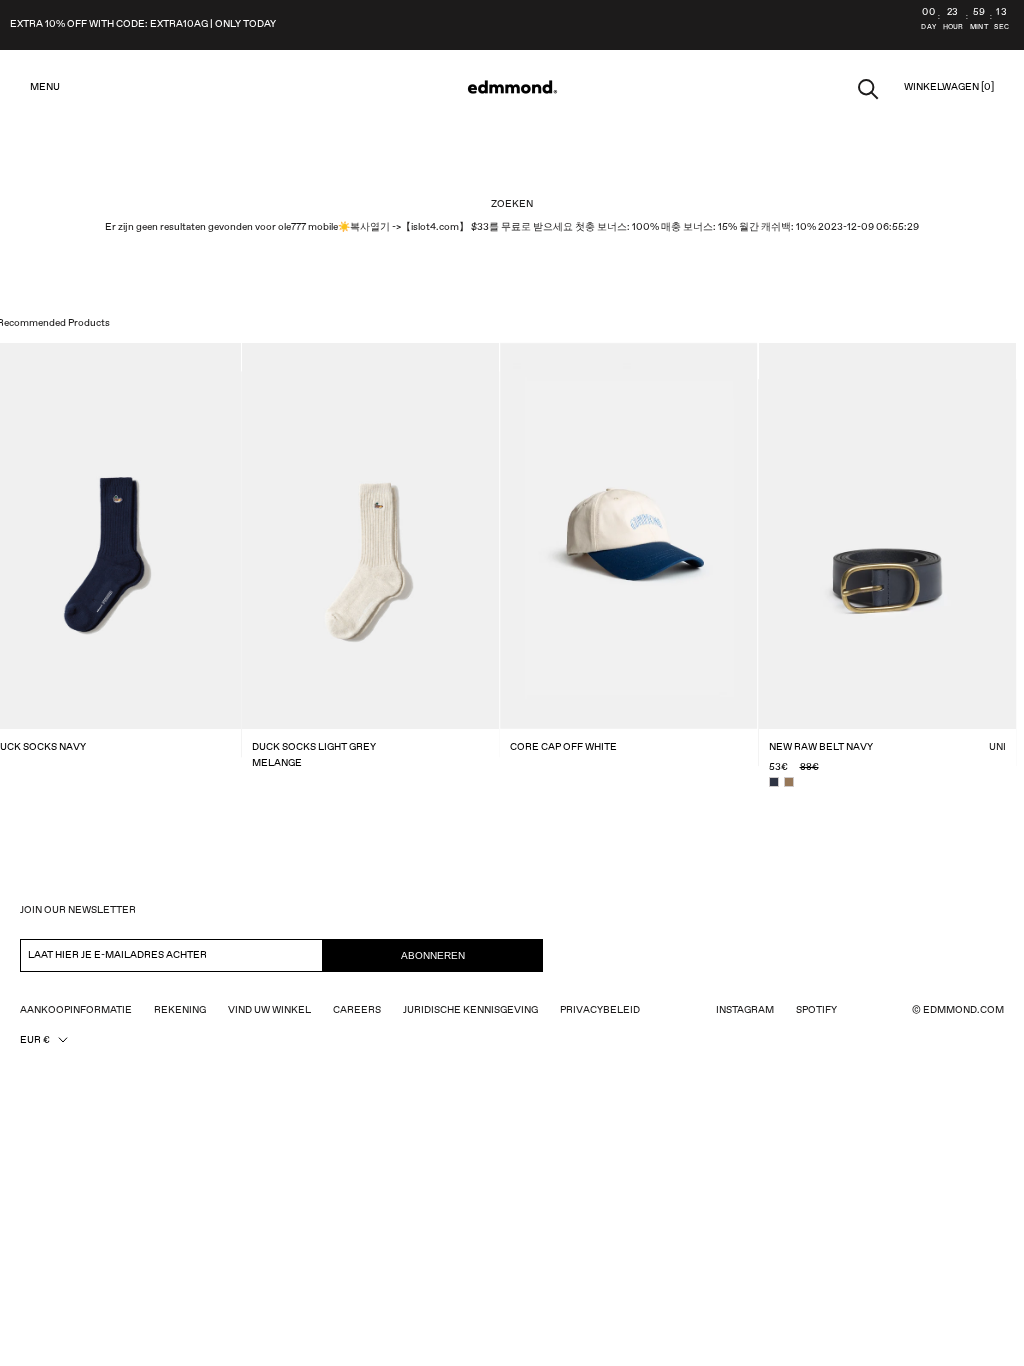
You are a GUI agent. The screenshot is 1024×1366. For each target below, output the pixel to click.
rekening (180, 1010)
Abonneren (433, 955)
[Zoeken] (868, 87)
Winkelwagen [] (949, 87)
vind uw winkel (269, 1010)
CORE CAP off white (563, 747)
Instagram (745, 1010)
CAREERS (357, 1010)
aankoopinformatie (76, 1010)
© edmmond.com (958, 1010)
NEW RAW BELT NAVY (821, 747)
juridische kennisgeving (470, 1010)
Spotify (816, 1010)
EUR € (35, 1040)
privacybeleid (600, 1010)
